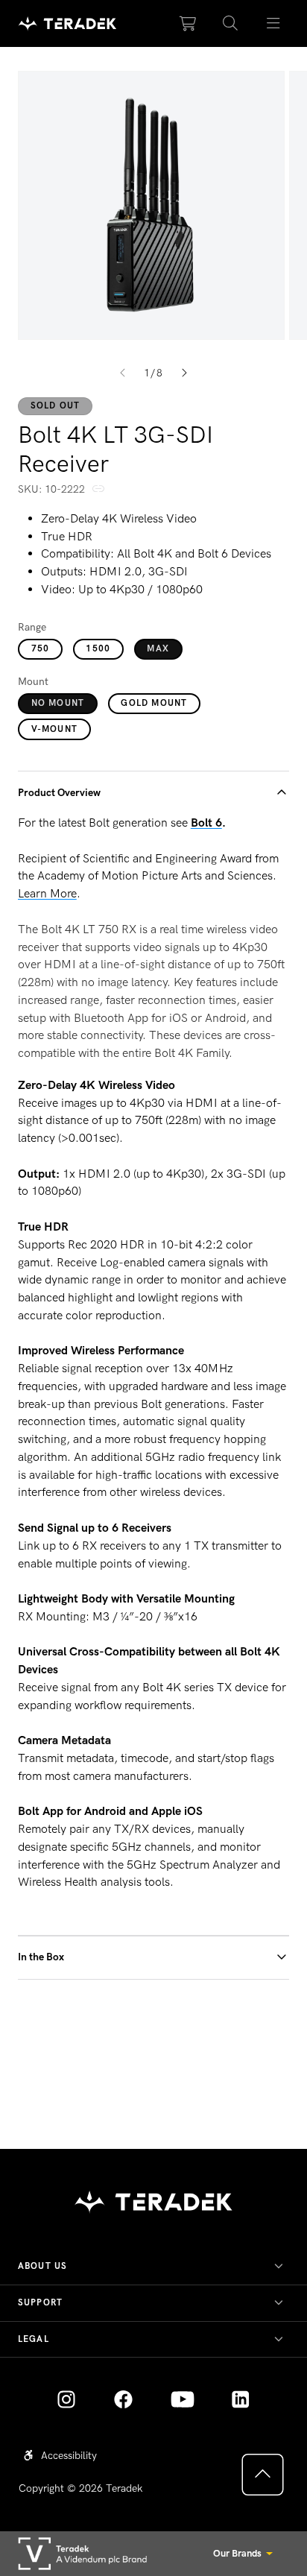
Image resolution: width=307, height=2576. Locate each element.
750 (41, 648)
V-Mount (54, 729)
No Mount (58, 703)
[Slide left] (123, 373)
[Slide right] (184, 373)
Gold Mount (154, 703)
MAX (158, 648)
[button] (231, 24)
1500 (98, 648)
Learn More (47, 893)
